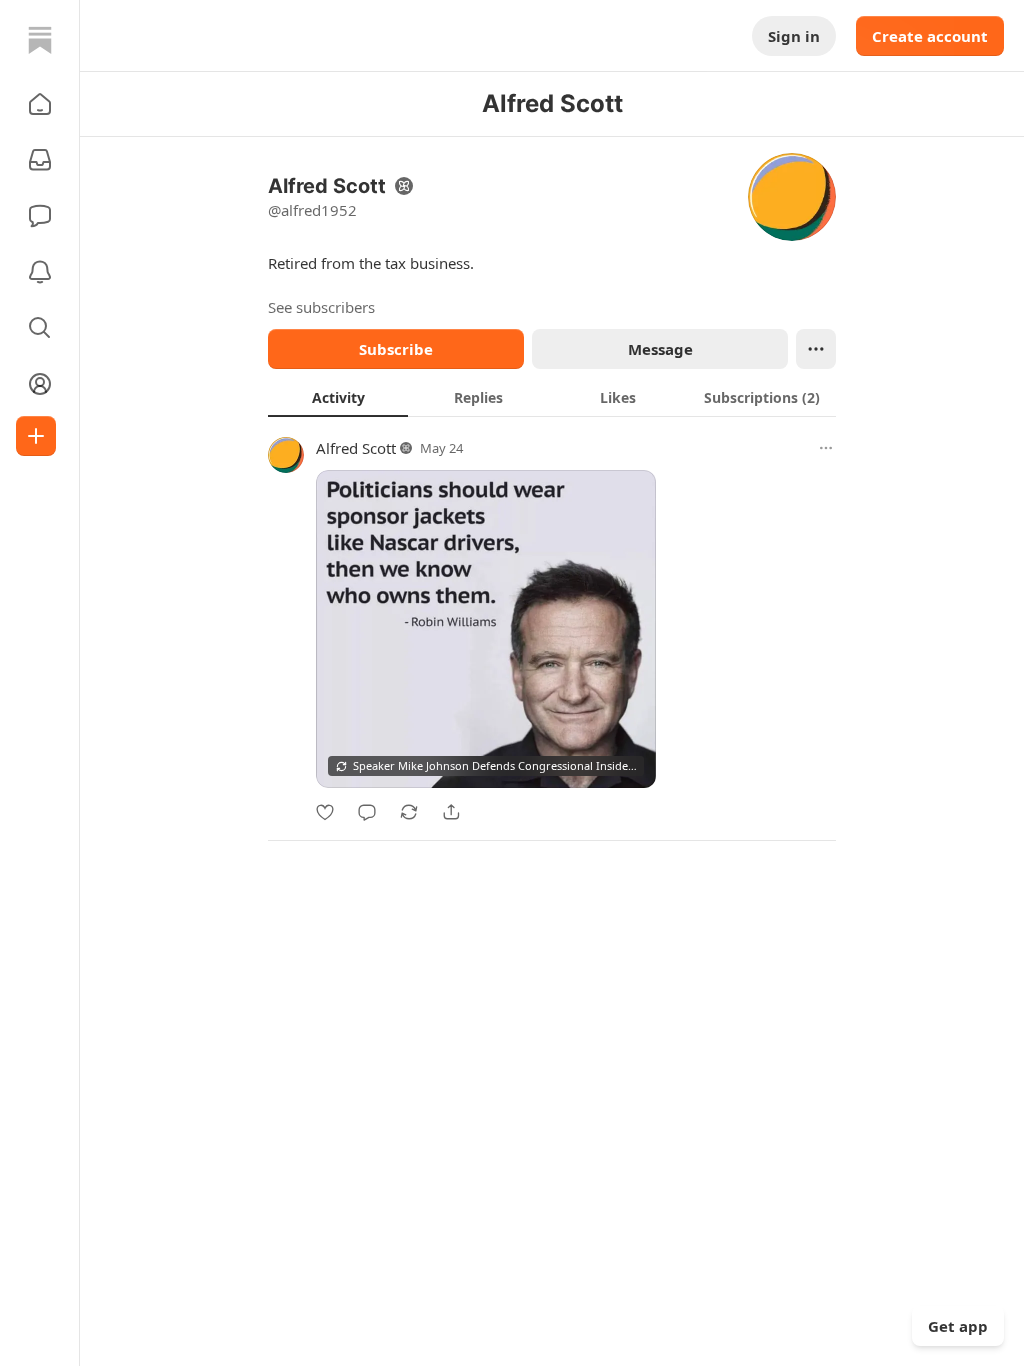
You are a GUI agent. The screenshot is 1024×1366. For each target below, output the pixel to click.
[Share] (451, 812)
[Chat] (40, 216)
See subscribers (321, 307)
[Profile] (40, 384)
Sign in (794, 36)
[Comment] (367, 812)
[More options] (826, 448)
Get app (958, 1326)
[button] (40, 104)
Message (660, 349)
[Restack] (409, 812)
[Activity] (40, 272)
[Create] (36, 436)
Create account (930, 36)
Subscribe (396, 349)
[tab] (338, 397)
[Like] (325, 812)
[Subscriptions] (40, 160)
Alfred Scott (356, 448)
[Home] (40, 40)
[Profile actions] (816, 349)
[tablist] (552, 397)
